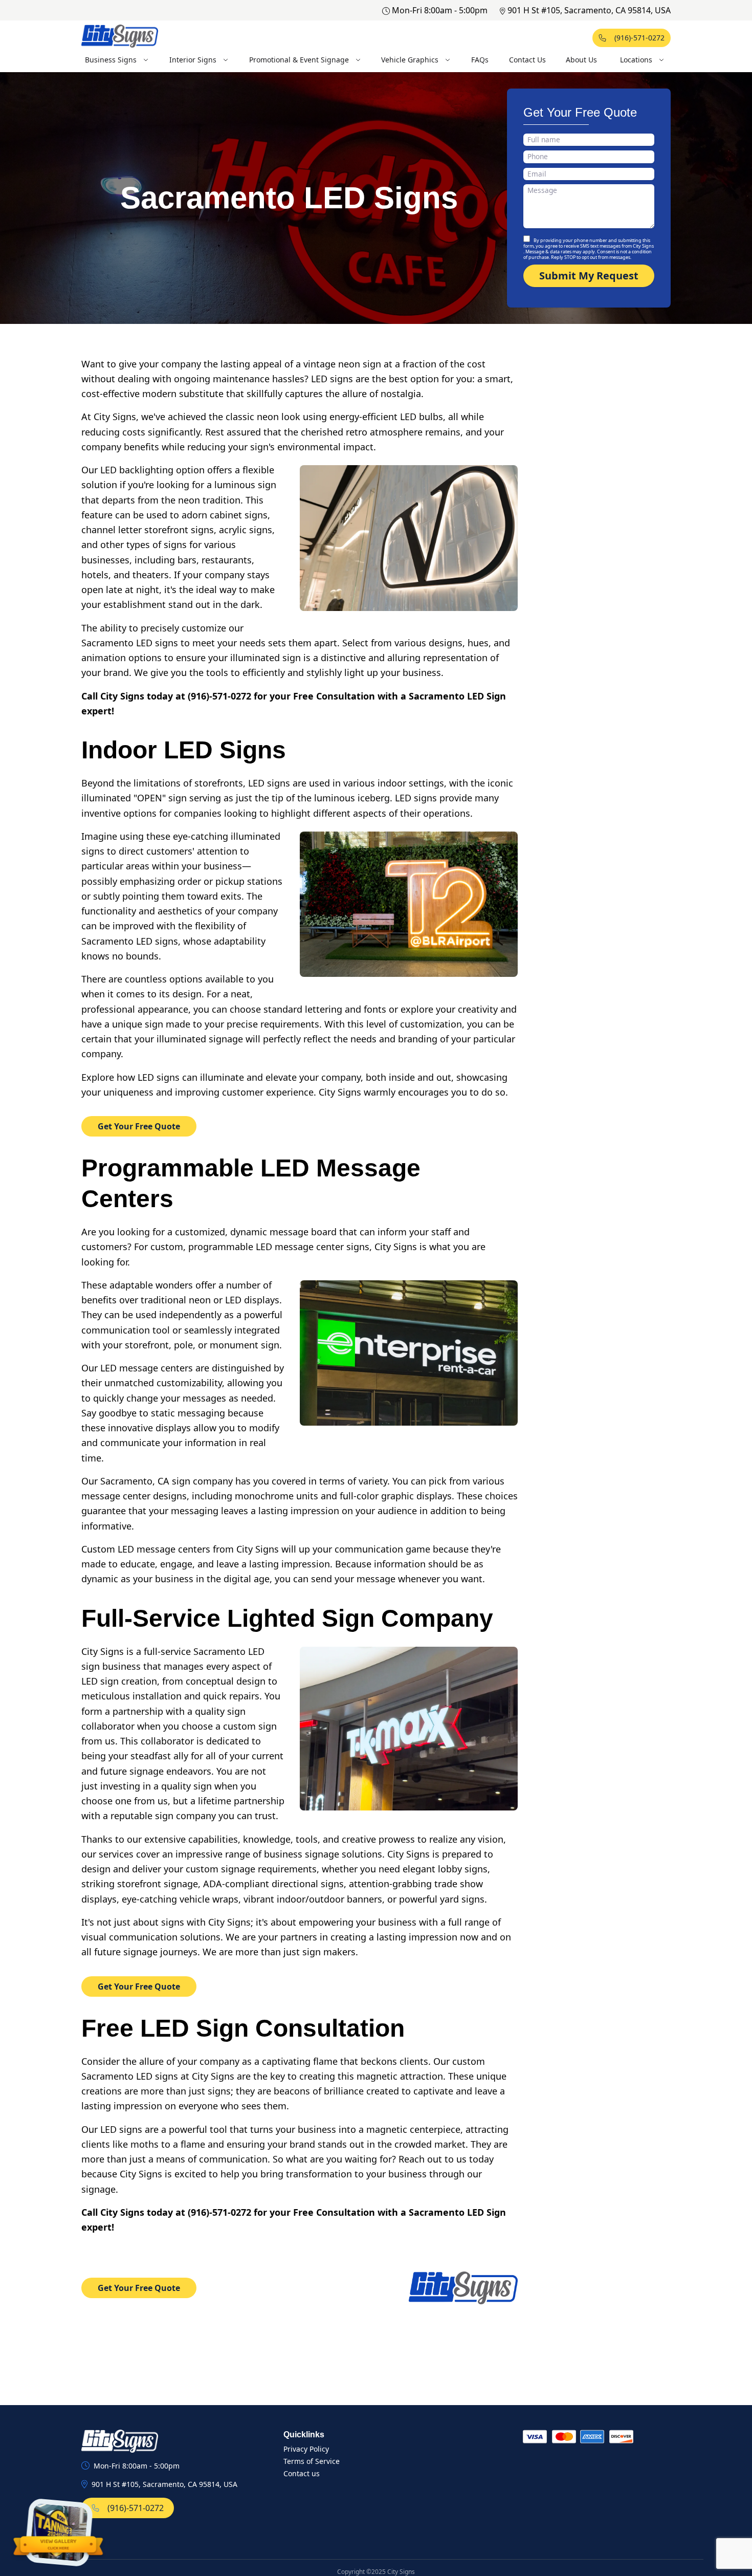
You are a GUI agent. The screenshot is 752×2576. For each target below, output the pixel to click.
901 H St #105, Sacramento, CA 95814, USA (589, 10)
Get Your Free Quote (139, 1126)
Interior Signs (193, 60)
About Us (581, 60)
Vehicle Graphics (410, 60)
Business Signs (111, 60)
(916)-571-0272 (639, 38)
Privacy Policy (306, 2449)
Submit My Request (589, 276)
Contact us (302, 2473)
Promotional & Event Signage (299, 60)
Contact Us (527, 60)
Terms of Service (312, 2461)
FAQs (480, 60)
